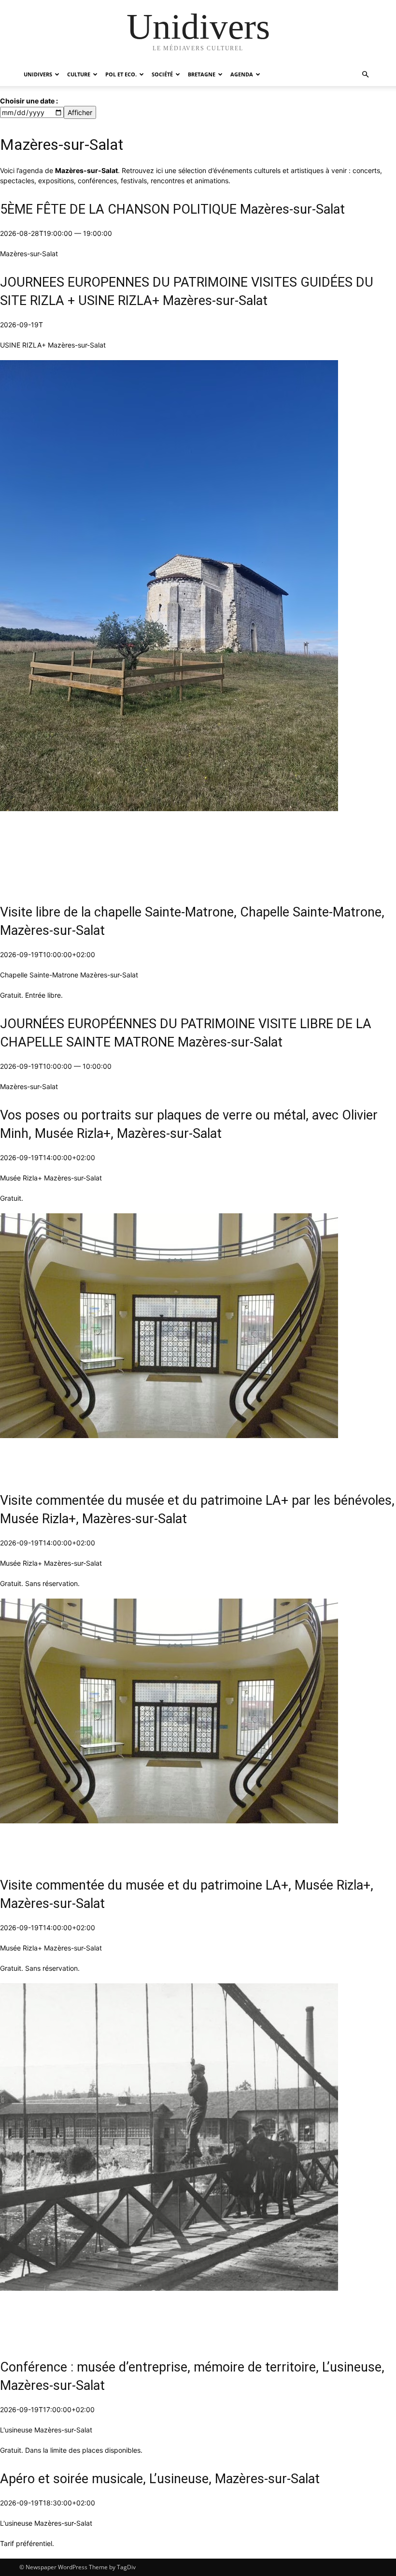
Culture (79, 74)
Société (162, 74)
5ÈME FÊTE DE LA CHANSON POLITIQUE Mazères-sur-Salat (172, 209)
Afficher (80, 112)
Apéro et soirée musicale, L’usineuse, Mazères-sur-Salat (160, 2479)
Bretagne (202, 74)
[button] (365, 75)
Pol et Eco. (121, 74)
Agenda (242, 74)
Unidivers (38, 74)
